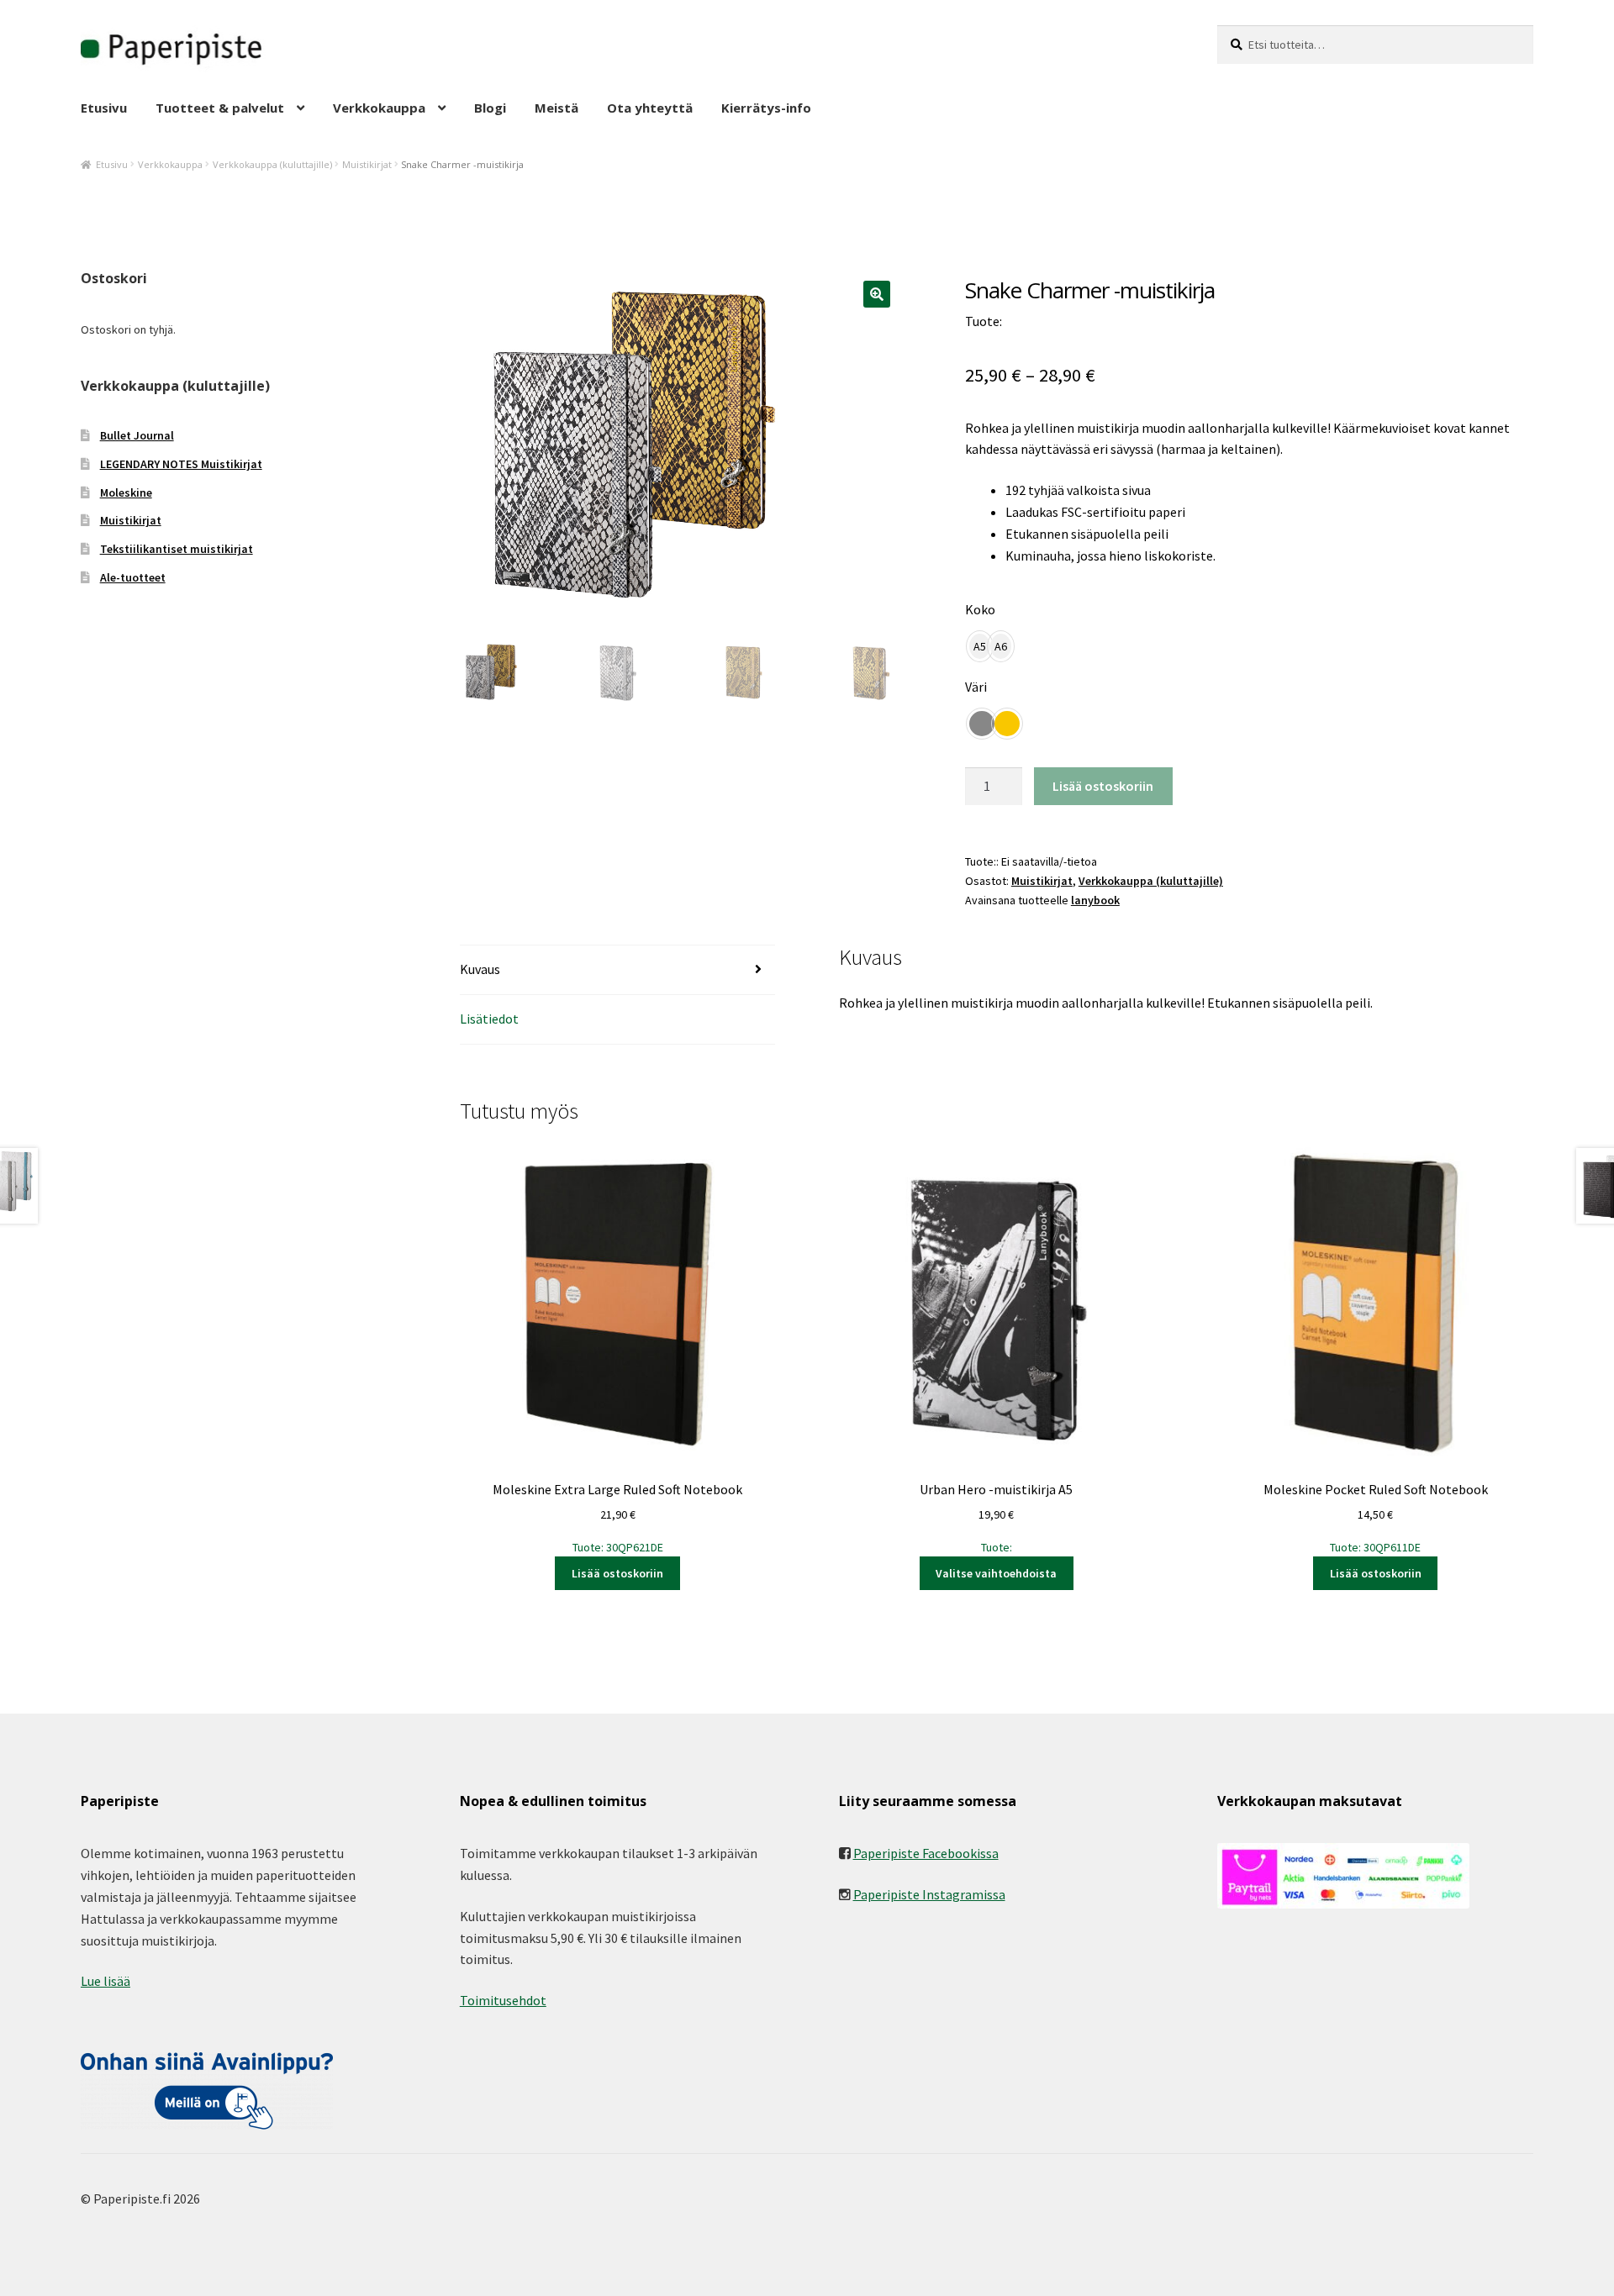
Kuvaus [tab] (480, 969)
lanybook (1095, 900)
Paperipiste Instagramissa (929, 1894)
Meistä (556, 108)
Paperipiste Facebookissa (926, 1853)
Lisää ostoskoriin (1103, 786)
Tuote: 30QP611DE (1376, 1518)
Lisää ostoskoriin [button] (617, 1573)
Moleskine (126, 492)
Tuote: (996, 1518)
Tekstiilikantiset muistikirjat (177, 549)
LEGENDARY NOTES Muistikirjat (181, 464)
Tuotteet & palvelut (220, 108)
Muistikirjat (367, 164)
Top (1574, 2256)
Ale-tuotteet (133, 577)
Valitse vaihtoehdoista (996, 1573)
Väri (976, 687)
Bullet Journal (137, 435)
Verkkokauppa (379, 108)
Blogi (490, 108)
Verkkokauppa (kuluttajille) (272, 164)
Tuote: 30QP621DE (617, 1518)
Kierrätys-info (766, 108)
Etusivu (104, 108)
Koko (980, 609)
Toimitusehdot (503, 2000)
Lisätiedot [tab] (489, 1019)
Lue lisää (105, 1981)
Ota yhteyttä (650, 108)
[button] (877, 294)
